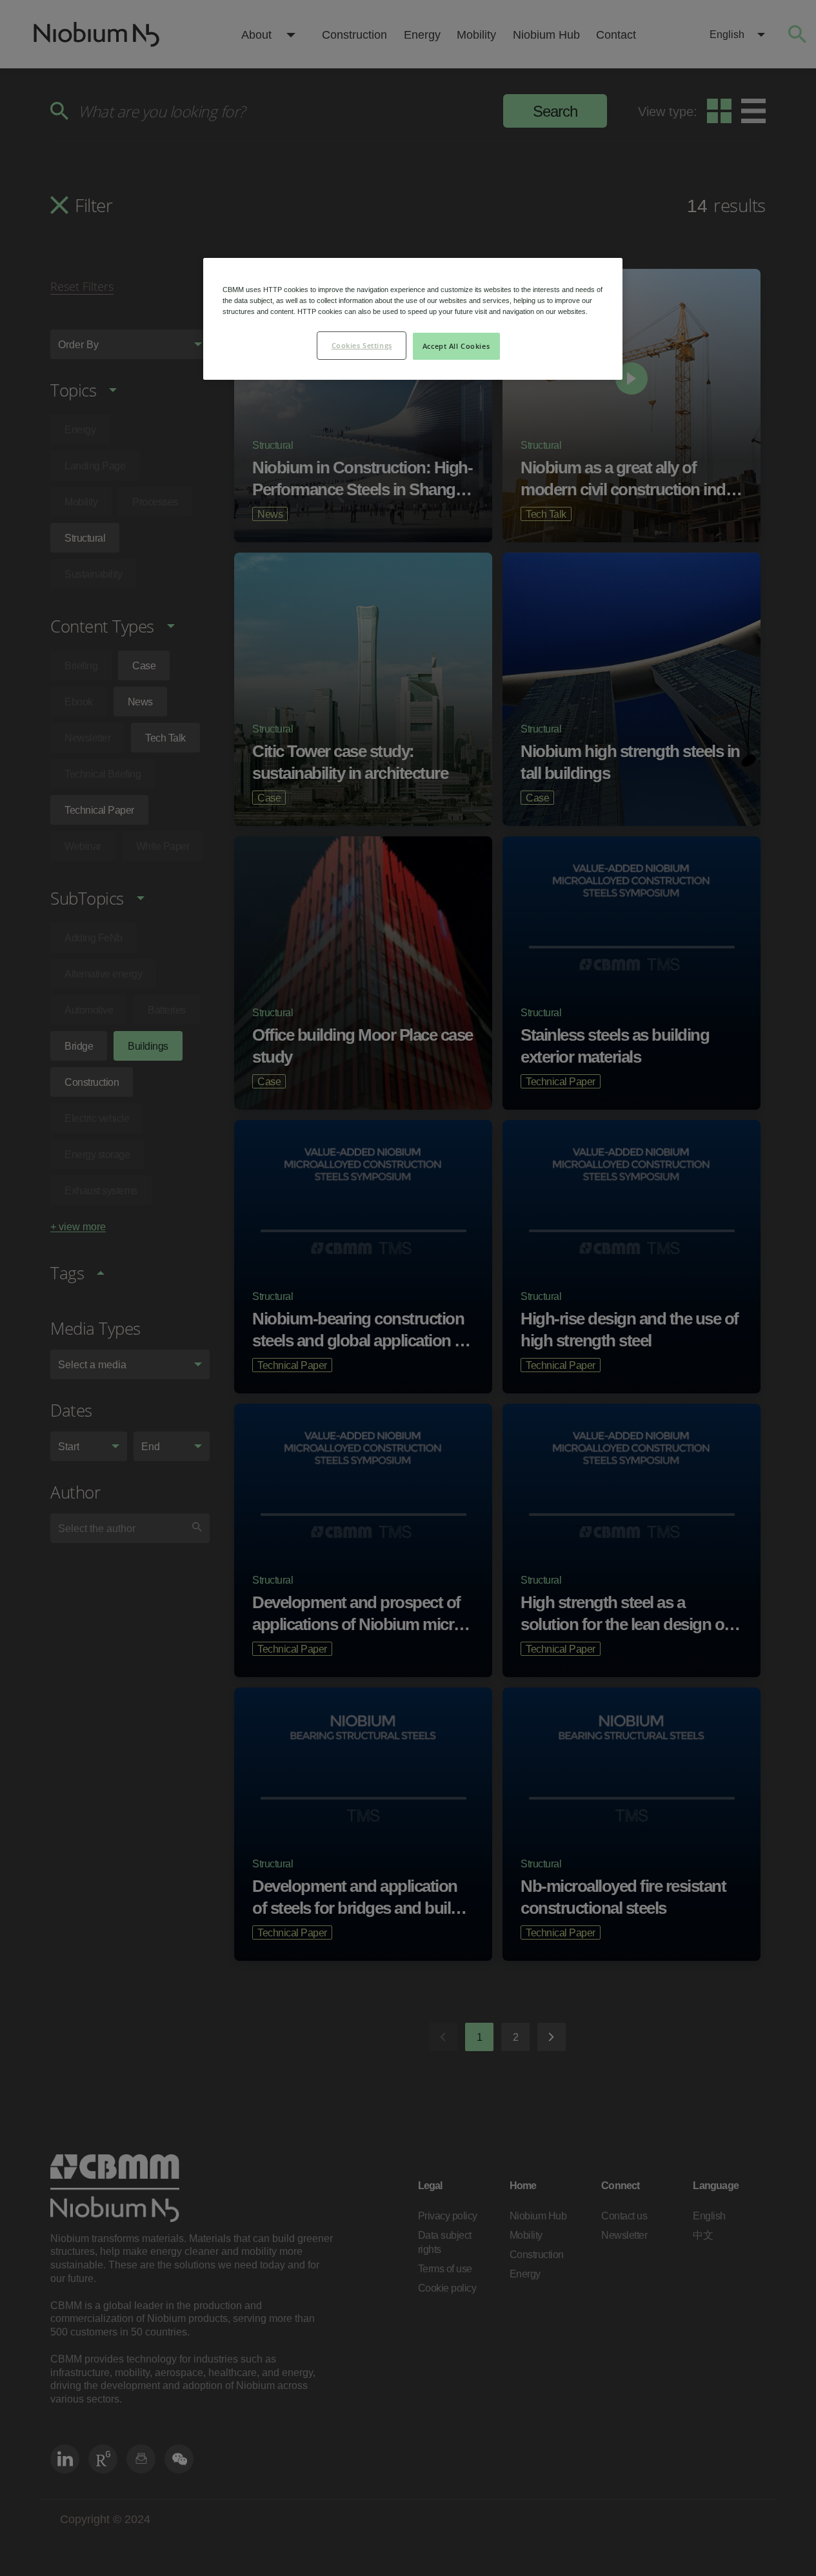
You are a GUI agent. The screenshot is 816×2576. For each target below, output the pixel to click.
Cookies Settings (362, 345)
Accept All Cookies (456, 346)
